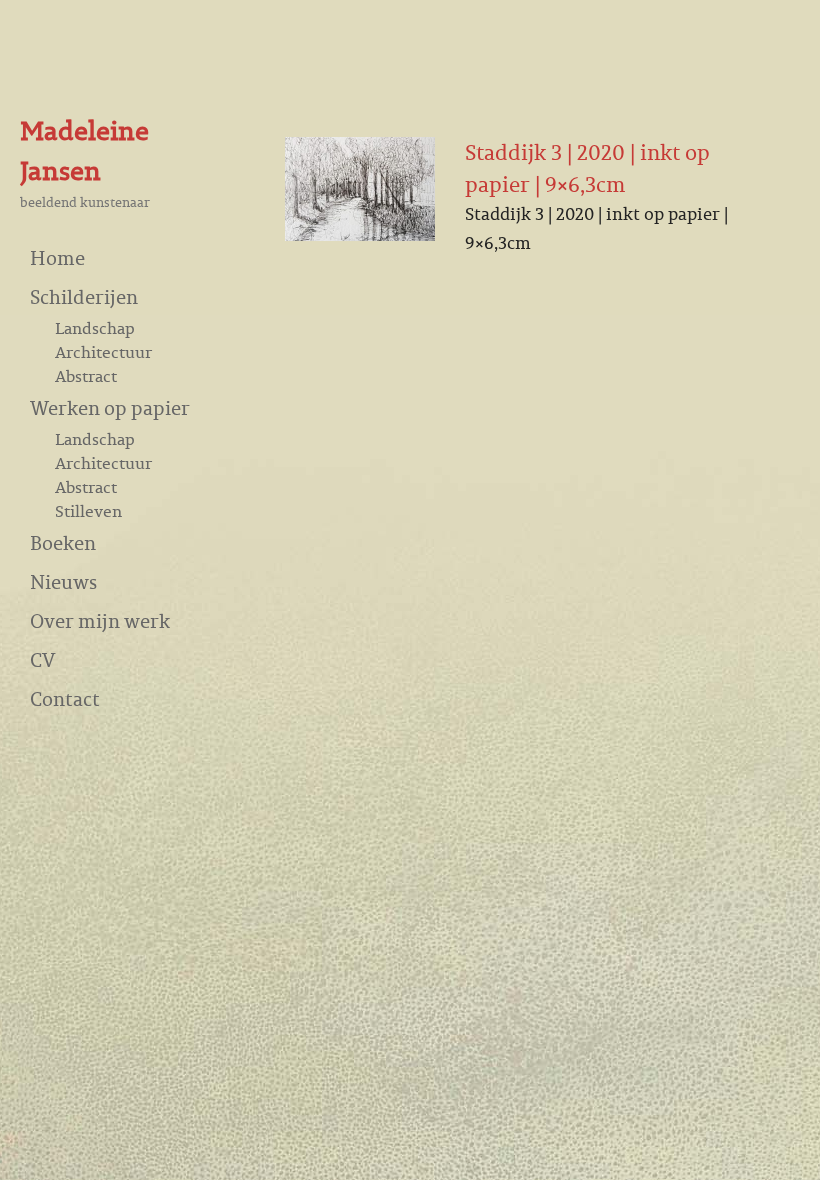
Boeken (63, 542)
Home (57, 257)
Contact (65, 698)
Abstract (86, 376)
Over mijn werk (100, 620)
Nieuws (63, 581)
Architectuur (103, 352)
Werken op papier (110, 407)
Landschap (95, 328)
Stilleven (88, 511)
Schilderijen (84, 296)
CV (42, 659)
